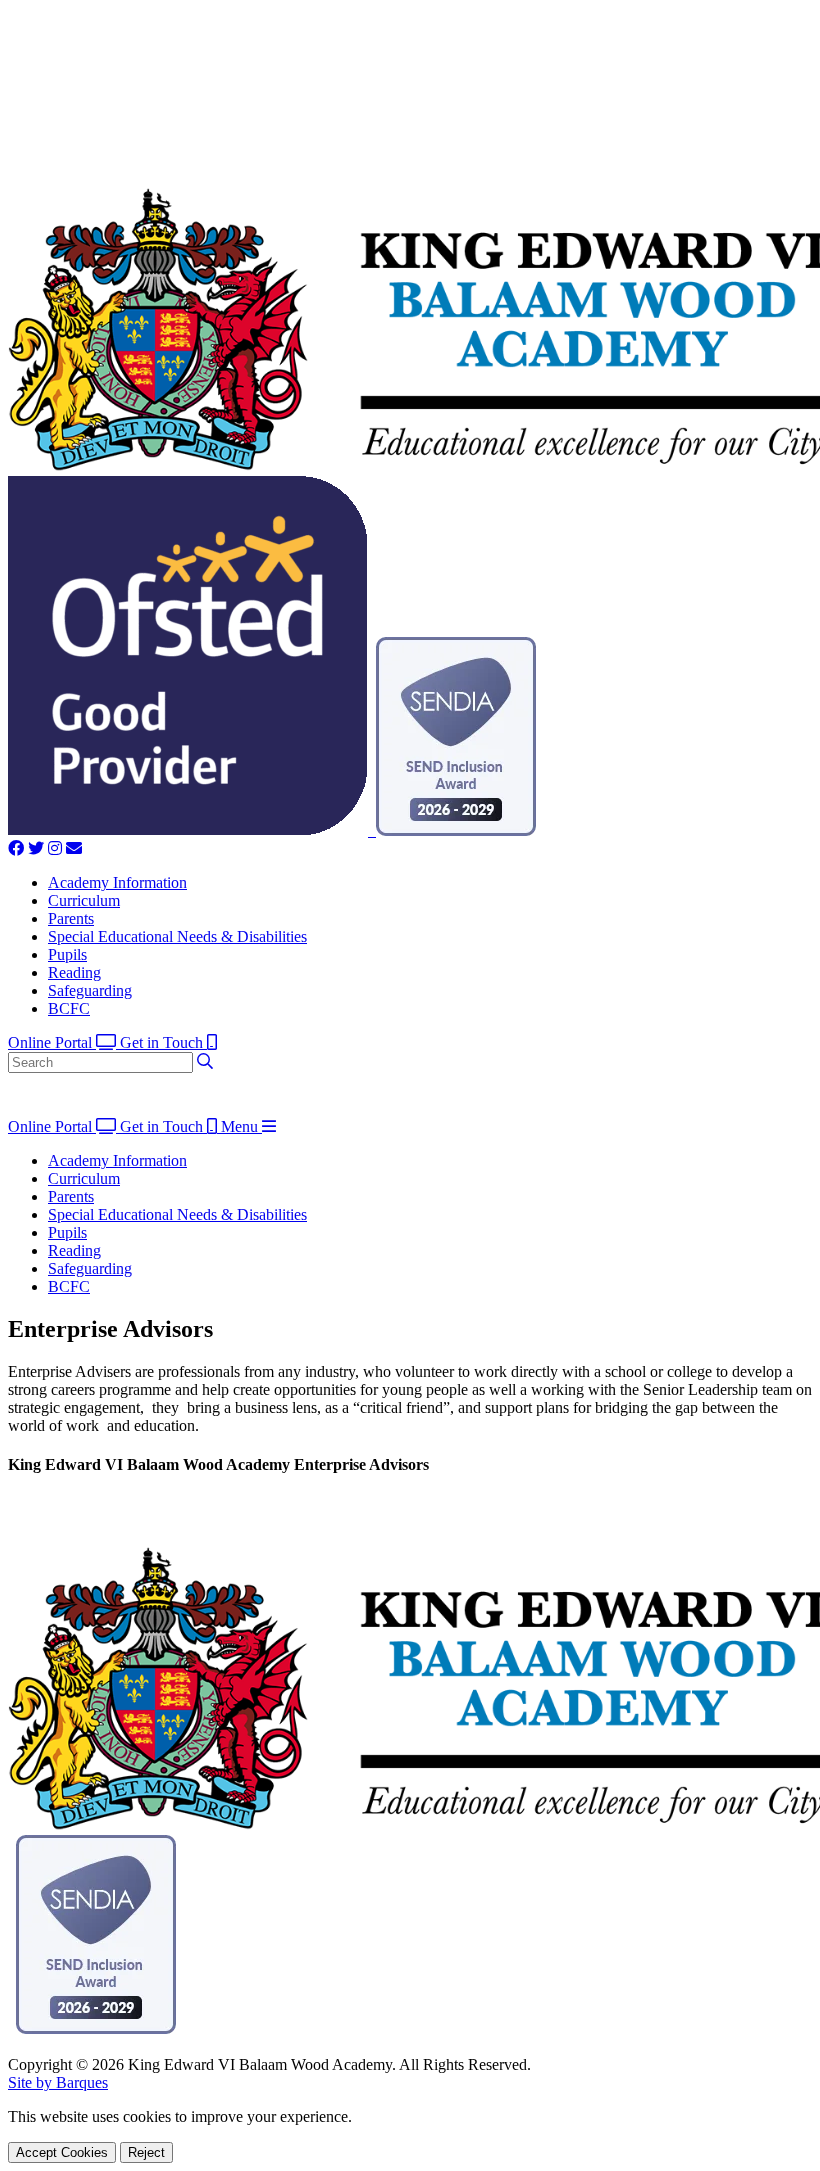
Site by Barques (58, 2082)
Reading (74, 972)
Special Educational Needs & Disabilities (177, 936)
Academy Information (117, 882)
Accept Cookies (62, 2152)
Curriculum (84, 900)
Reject (146, 2152)
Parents (71, 918)
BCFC (69, 1008)
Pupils (67, 954)
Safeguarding (90, 990)
